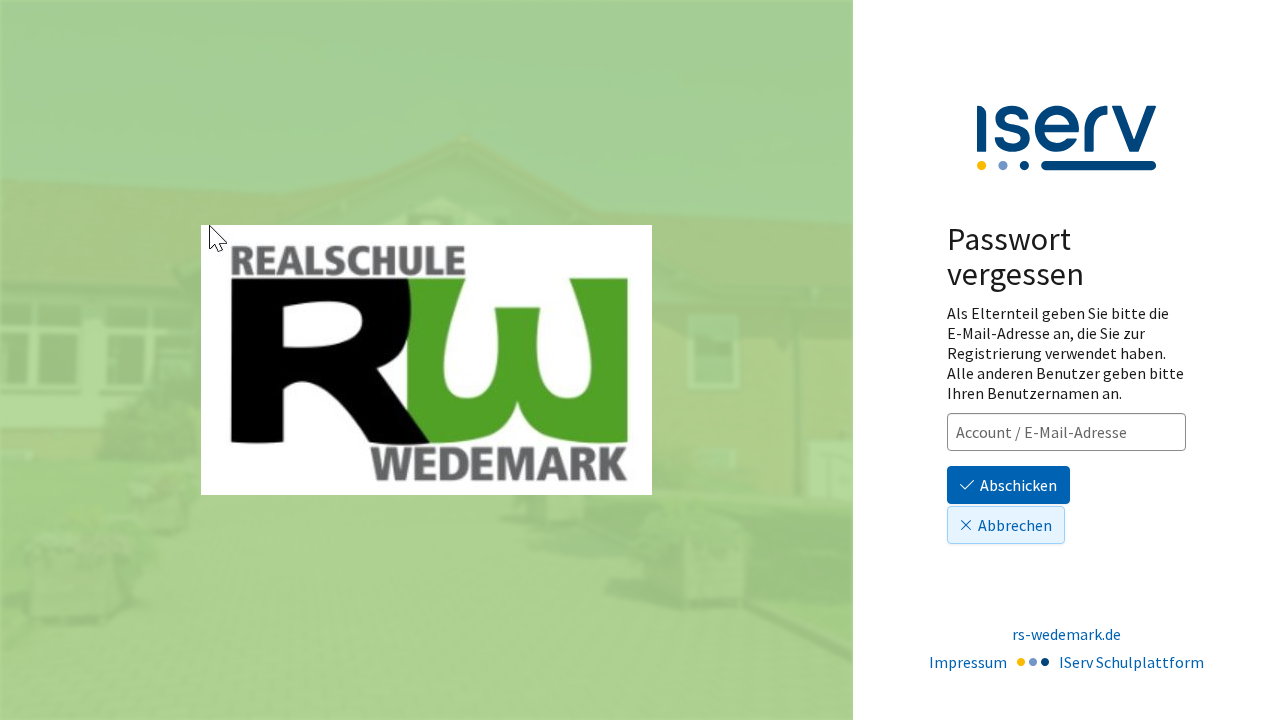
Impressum (968, 662)
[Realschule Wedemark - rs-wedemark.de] (426, 360)
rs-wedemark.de (1066, 634)
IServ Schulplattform (1131, 662)
